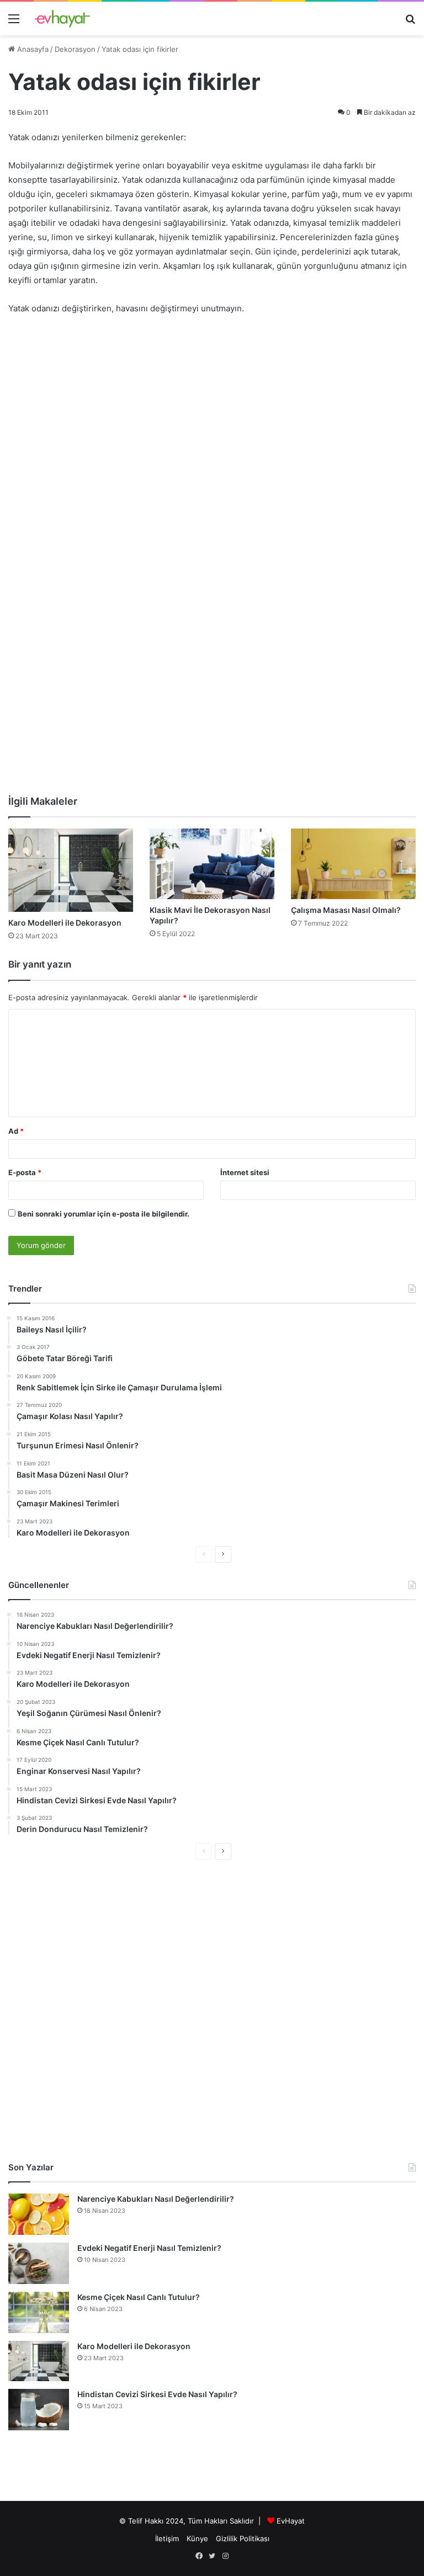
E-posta (25, 1172)
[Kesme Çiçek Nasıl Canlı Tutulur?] (39, 2312)
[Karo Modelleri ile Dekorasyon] (71, 870)
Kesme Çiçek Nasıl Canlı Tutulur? (139, 2297)
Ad (16, 1131)
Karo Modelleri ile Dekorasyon (65, 923)
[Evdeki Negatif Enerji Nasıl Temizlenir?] (39, 2263)
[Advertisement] (212, 407)
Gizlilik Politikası (243, 2538)
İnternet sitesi (245, 1172)
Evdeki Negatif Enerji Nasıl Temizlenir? (149, 2248)
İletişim (167, 2538)
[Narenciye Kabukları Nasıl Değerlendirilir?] (39, 2214)
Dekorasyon (75, 49)
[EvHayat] (62, 18)
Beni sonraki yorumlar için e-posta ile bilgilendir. (104, 1214)
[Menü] (14, 22)
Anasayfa (32, 49)
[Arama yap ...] (410, 22)
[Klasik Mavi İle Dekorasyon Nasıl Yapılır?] (212, 864)
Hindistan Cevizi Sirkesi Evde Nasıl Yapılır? (157, 2394)
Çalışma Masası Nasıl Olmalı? (346, 910)
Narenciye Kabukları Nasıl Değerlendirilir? (156, 2199)
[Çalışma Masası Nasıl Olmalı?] (353, 864)
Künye (197, 2538)
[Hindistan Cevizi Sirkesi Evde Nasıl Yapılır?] (39, 2410)
